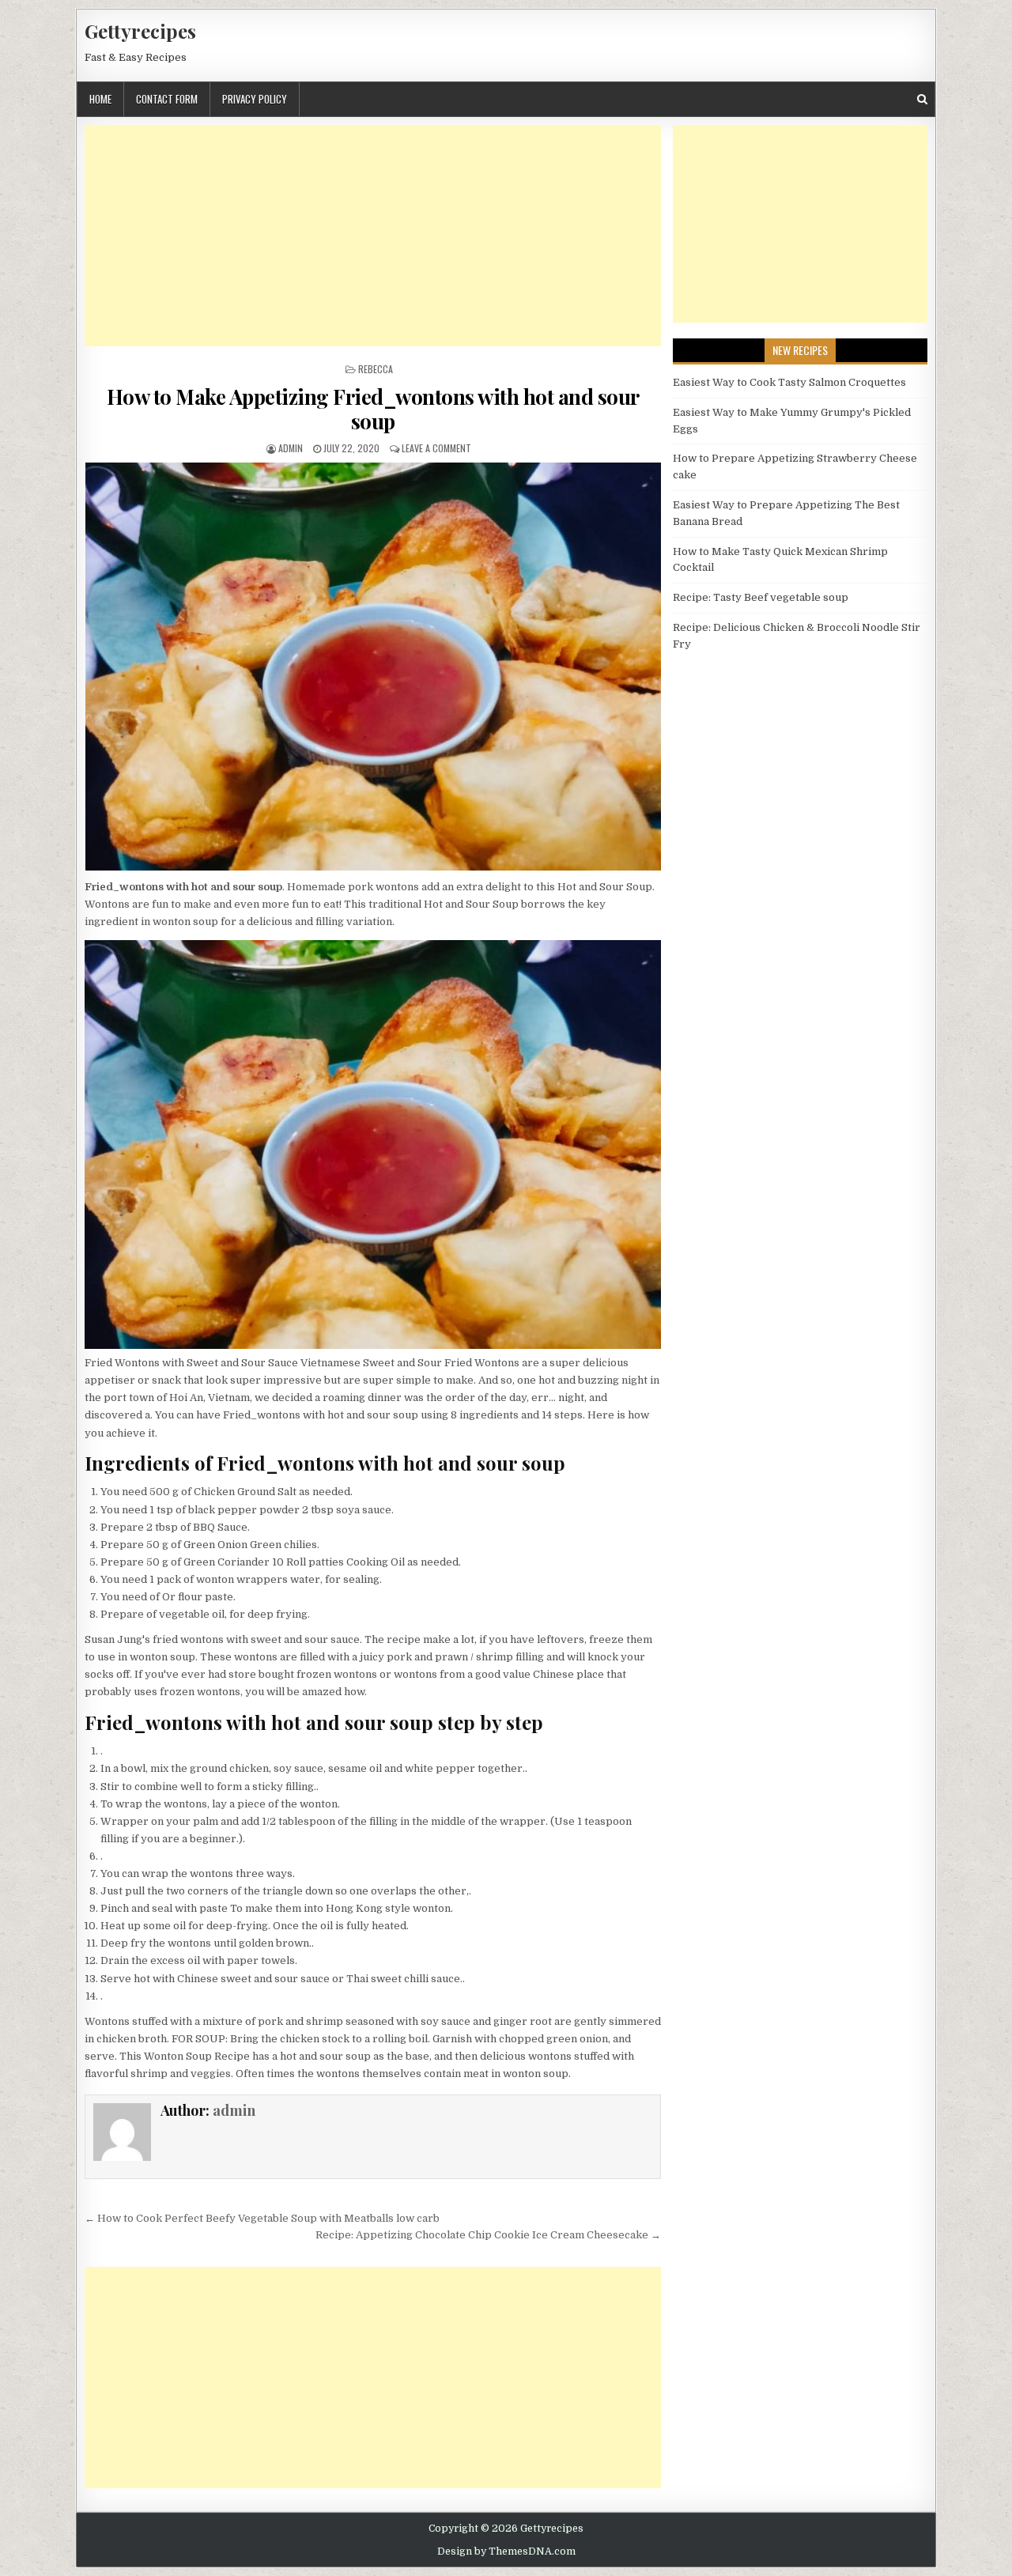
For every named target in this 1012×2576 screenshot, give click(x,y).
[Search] (922, 99)
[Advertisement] (373, 236)
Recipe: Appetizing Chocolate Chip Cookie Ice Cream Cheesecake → (488, 2235)
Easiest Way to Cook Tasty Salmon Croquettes (789, 382)
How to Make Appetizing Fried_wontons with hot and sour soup (373, 409)
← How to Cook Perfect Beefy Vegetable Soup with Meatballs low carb (262, 2218)
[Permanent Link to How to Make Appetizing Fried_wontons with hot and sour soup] (373, 667)
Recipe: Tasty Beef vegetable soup (761, 597)
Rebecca (376, 369)
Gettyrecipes (140, 31)
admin (291, 448)
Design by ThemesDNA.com (506, 2551)
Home (100, 99)
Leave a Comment (436, 448)
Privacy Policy (255, 99)
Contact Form (167, 99)
